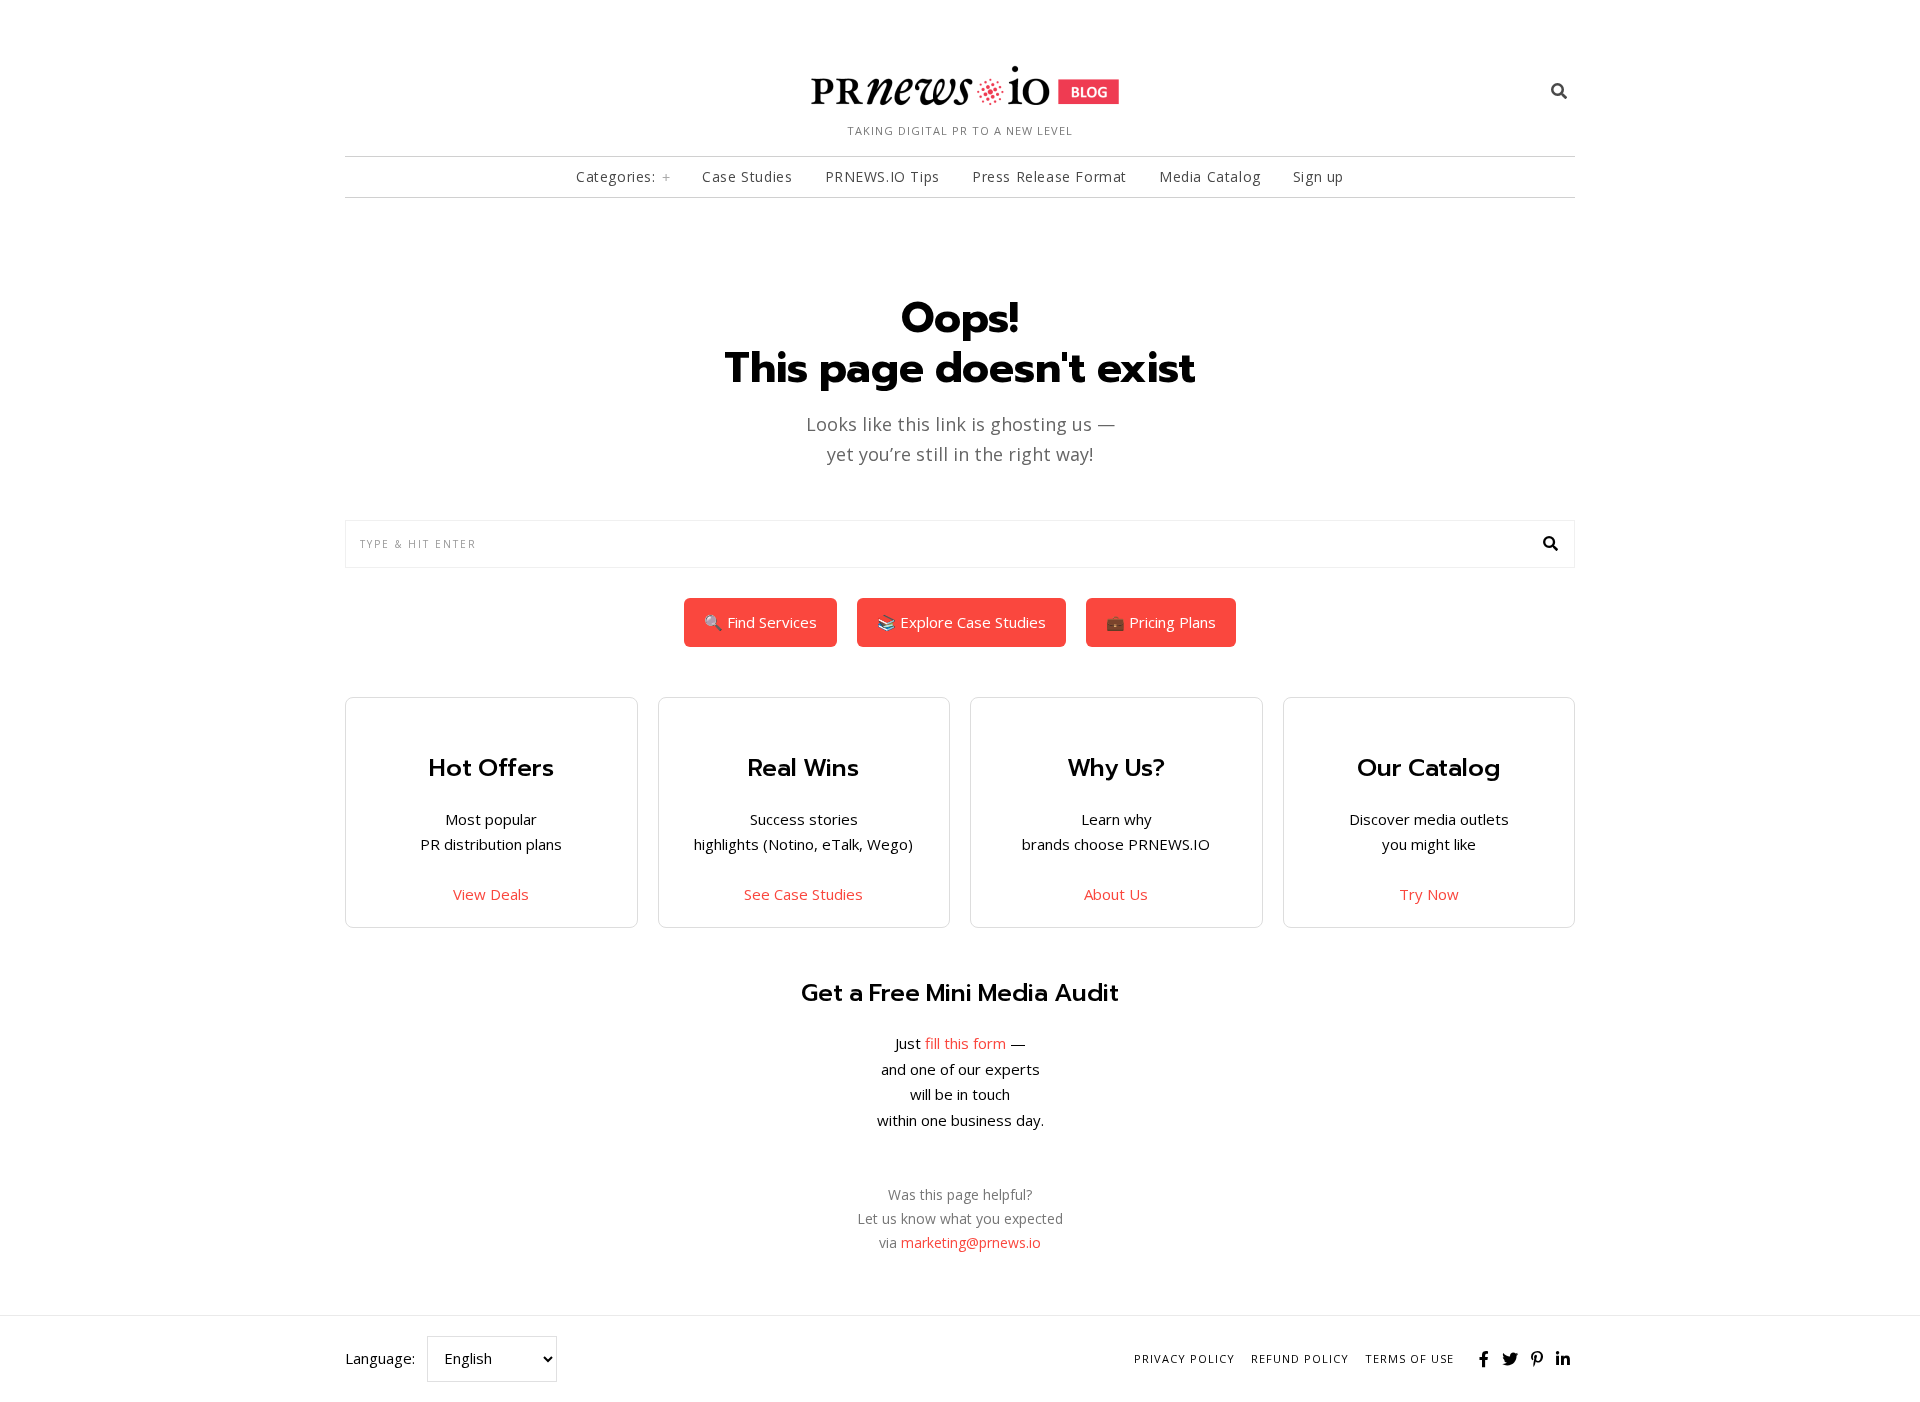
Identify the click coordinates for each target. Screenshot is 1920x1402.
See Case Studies (803, 894)
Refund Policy (1300, 1358)
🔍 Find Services (760, 622)
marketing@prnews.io (971, 1242)
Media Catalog (1210, 176)
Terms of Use (1409, 1358)
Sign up (1318, 176)
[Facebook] (1484, 1359)
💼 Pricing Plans (1161, 622)
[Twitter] (1510, 1359)
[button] (1551, 544)
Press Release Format (1049, 176)
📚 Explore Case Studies (961, 622)
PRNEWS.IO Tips (882, 176)
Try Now (1429, 894)
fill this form (965, 1043)
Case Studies (747, 176)
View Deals (491, 894)
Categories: (616, 176)
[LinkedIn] (1563, 1359)
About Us (1116, 894)
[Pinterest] (1537, 1359)
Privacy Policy (1184, 1358)
